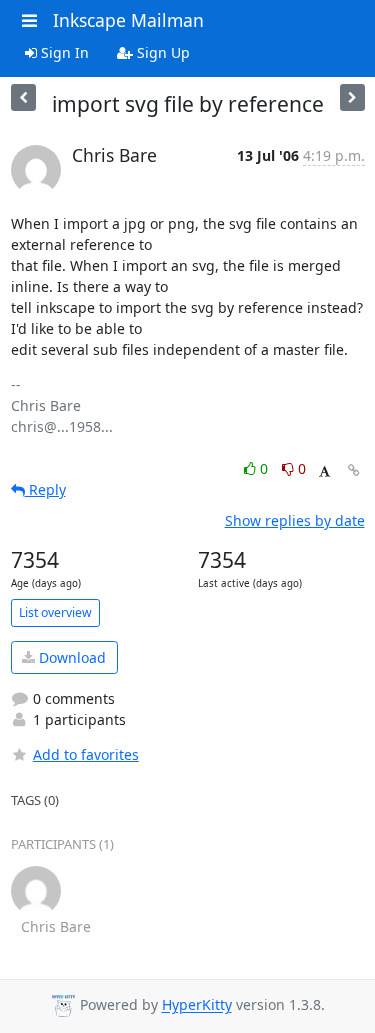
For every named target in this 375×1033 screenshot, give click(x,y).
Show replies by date (295, 520)
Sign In (63, 52)
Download (70, 657)
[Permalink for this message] (354, 470)
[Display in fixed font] (324, 471)
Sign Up (161, 52)
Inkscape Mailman (128, 20)
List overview (55, 612)
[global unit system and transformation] (23, 97)
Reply (45, 489)
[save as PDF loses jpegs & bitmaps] (352, 97)
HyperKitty (197, 1005)
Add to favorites (86, 754)
